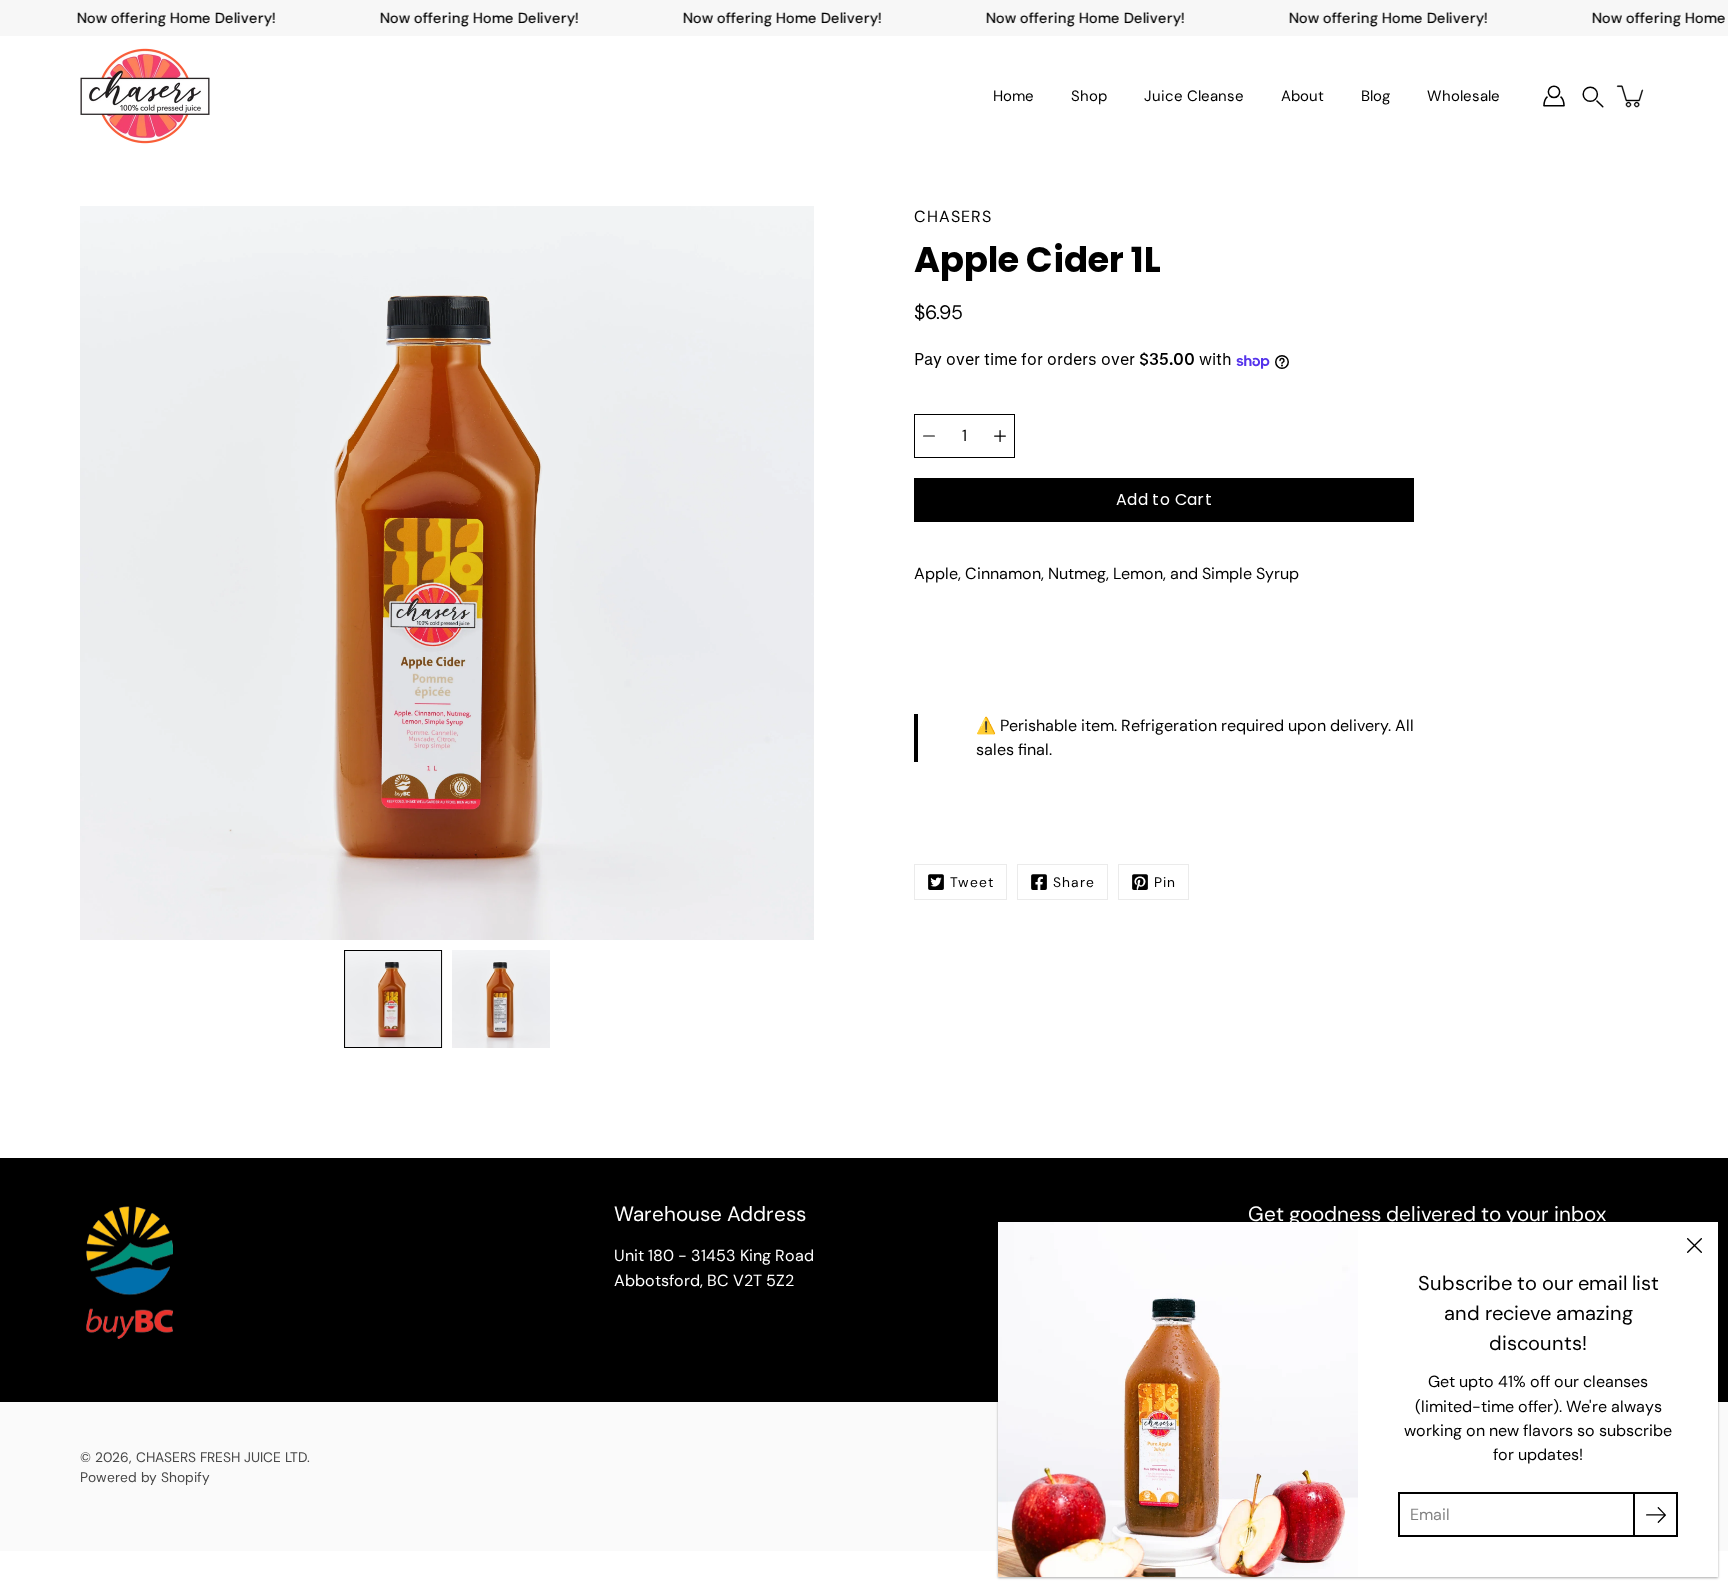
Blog (1375, 96)
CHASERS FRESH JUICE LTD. (223, 1457)
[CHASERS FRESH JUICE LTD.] (145, 96)
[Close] (1694, 1246)
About (1302, 96)
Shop (1089, 96)
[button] (1593, 96)
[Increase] (1000, 436)
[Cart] (1632, 96)
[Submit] (1655, 1514)
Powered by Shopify (145, 1477)
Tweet (972, 882)
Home (1013, 96)
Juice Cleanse (1194, 96)
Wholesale (1463, 96)
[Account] (1554, 96)
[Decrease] (929, 436)
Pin (1165, 882)
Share (1074, 882)
